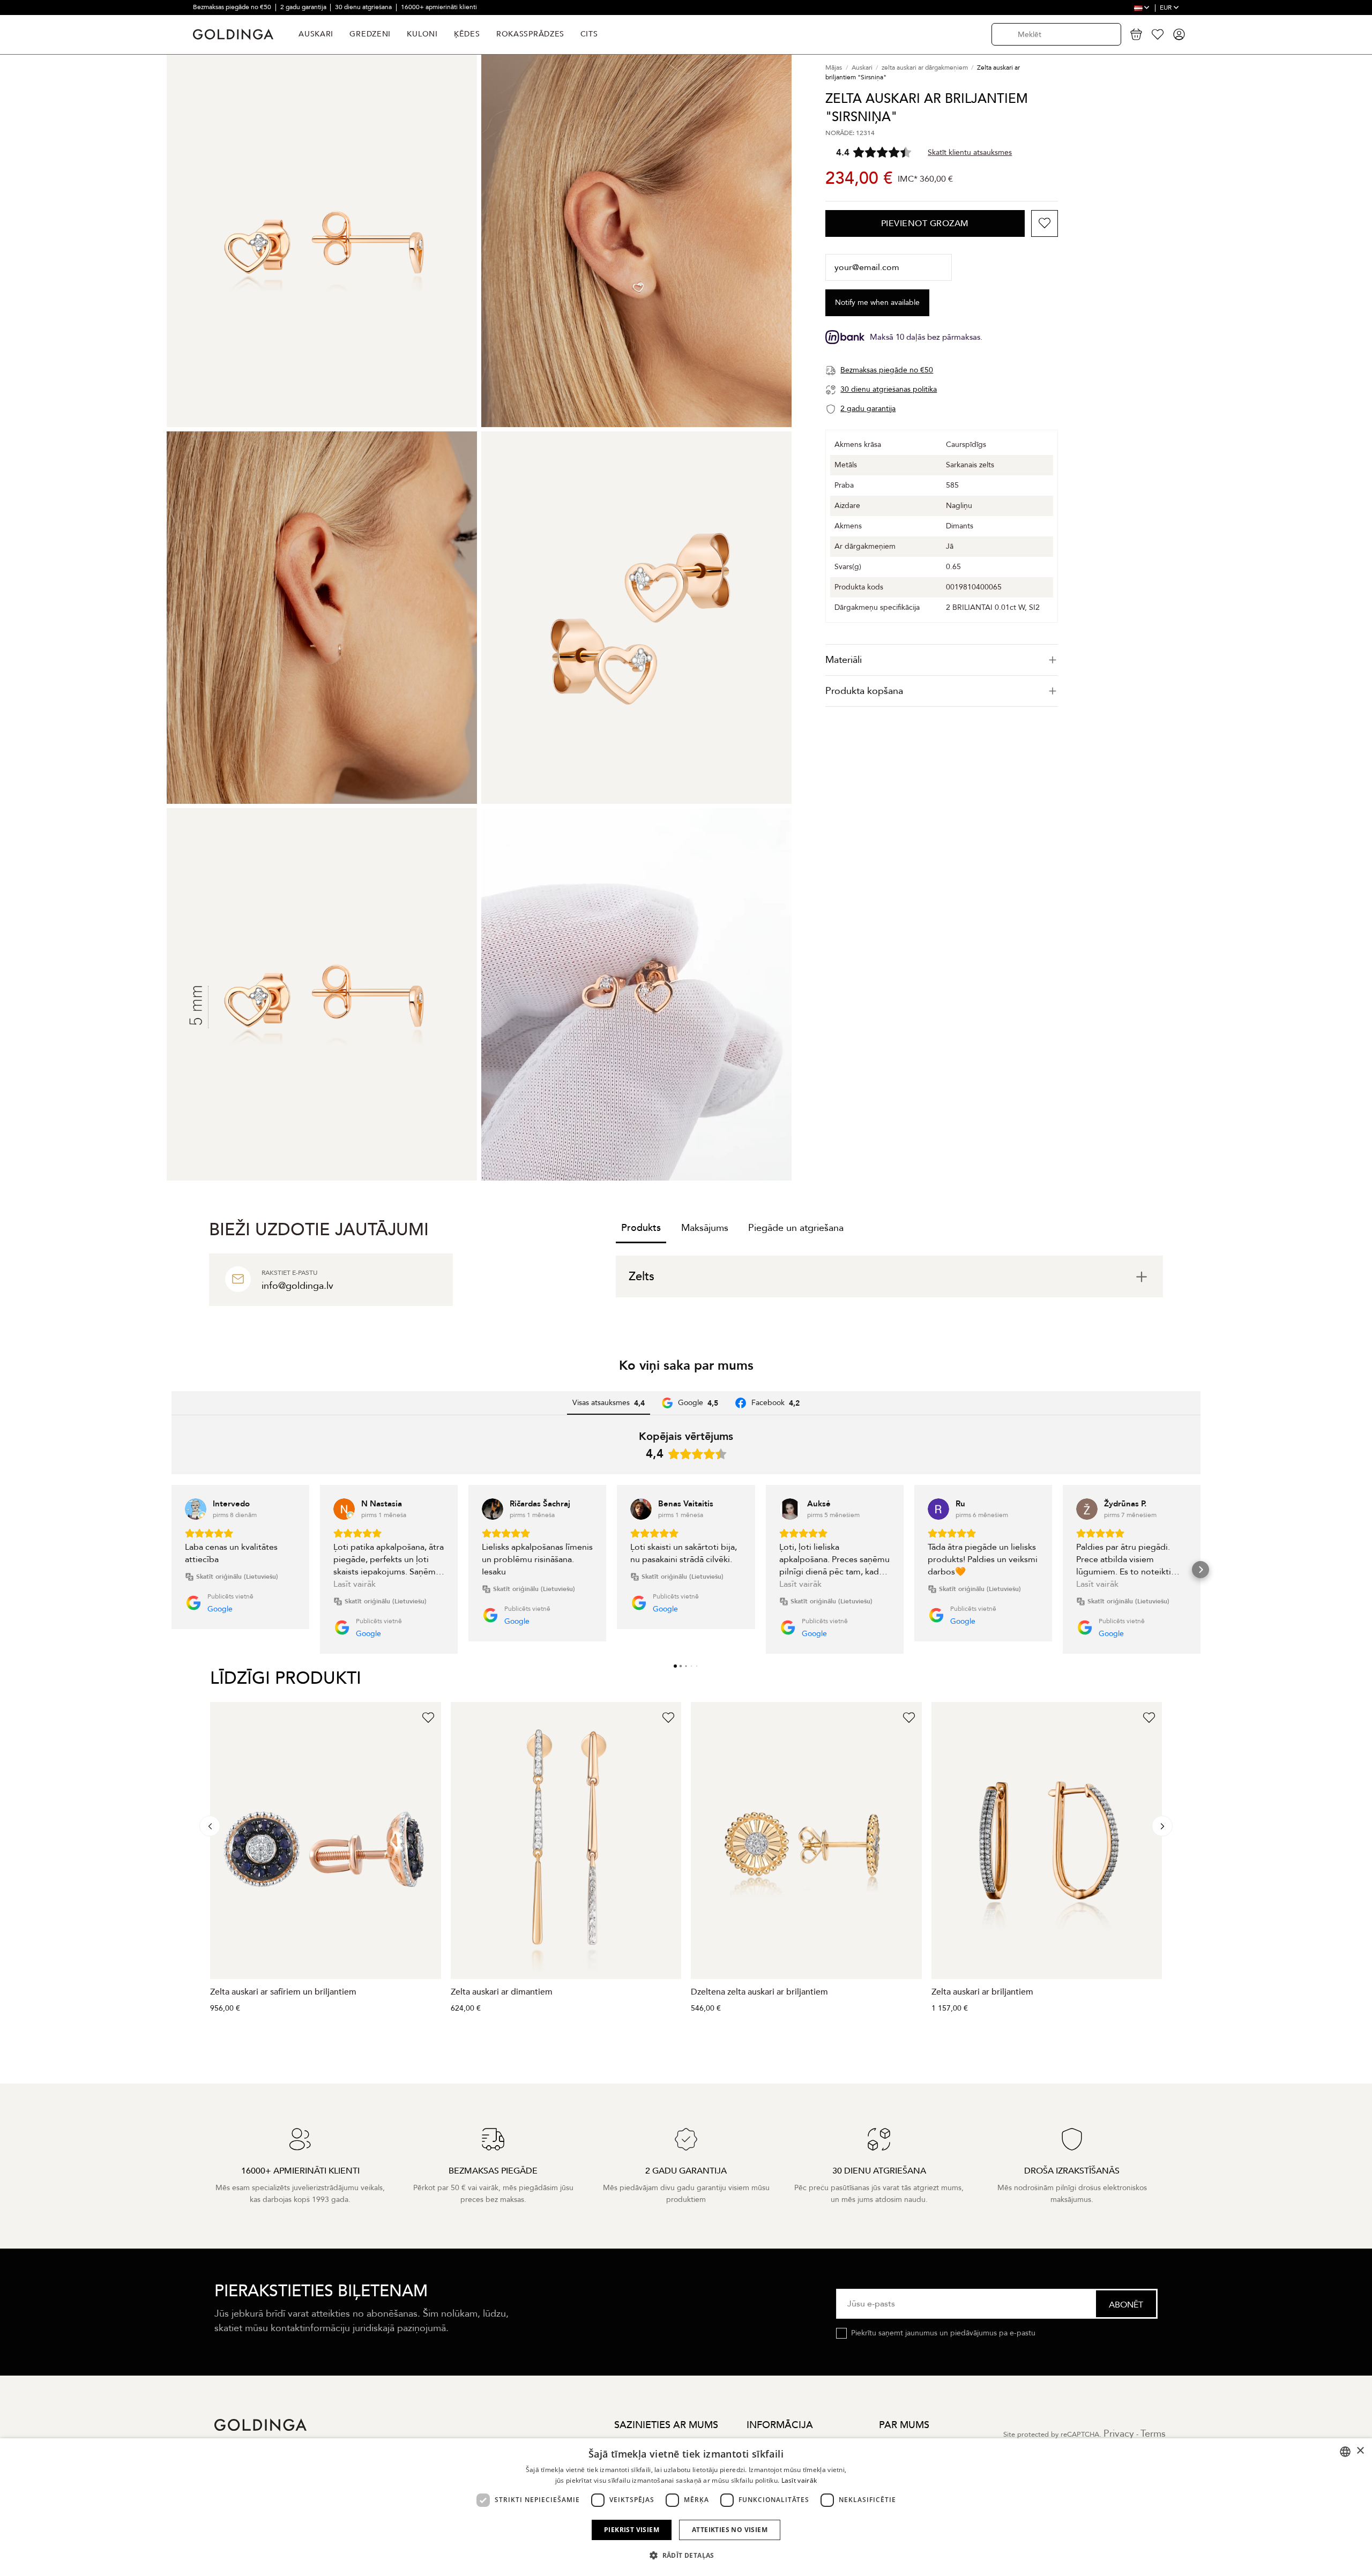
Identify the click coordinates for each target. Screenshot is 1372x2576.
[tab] (942, 660)
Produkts (641, 1228)
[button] (171, 1570)
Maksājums (705, 1228)
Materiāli (844, 660)
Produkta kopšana (864, 691)
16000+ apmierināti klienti (439, 7)
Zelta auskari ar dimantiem (502, 1992)
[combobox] (1345, 2452)
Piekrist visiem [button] (632, 2530)
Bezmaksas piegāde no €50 (233, 7)
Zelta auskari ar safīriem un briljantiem (283, 1992)
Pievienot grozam (925, 223)
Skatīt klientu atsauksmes (970, 152)
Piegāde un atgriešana (796, 1228)
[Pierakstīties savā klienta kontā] (1179, 34)
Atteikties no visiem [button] (730, 2530)
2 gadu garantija (304, 7)
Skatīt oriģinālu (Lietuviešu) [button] (237, 1577)
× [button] (1360, 2451)
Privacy (1119, 2434)
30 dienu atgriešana (364, 7)
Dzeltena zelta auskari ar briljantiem (759, 1992)
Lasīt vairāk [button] (355, 1584)
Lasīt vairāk (799, 2480)
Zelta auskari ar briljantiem (982, 1992)
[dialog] (686, 2507)
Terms (1153, 2434)
